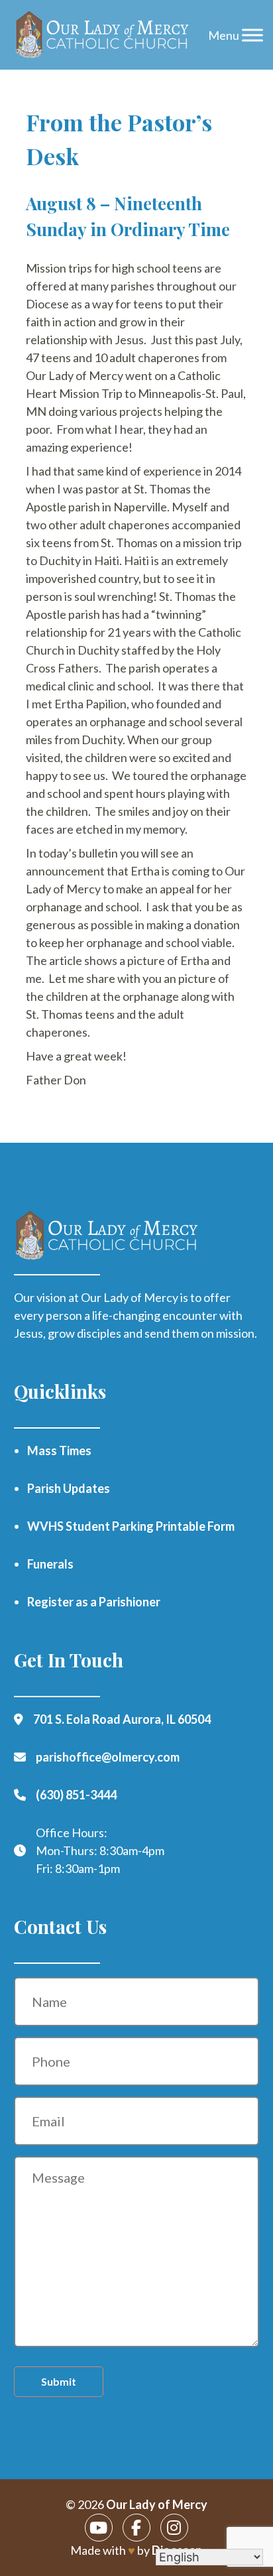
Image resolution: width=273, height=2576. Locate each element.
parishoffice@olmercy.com (108, 1757)
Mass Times (59, 1450)
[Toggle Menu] (252, 35)
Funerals (50, 1564)
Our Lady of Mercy (157, 2504)
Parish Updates (69, 1488)
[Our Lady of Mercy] (103, 35)
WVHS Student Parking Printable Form (131, 1526)
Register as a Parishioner (94, 1602)
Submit (59, 2381)
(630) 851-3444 (76, 1795)
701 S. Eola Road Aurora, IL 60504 (122, 1719)
